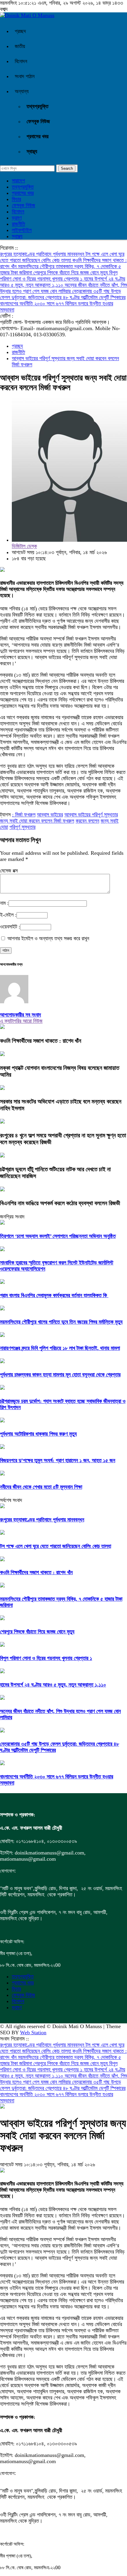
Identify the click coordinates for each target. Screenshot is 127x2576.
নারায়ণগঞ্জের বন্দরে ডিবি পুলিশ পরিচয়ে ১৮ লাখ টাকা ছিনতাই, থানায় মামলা (60, 1348)
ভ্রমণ (17, 218)
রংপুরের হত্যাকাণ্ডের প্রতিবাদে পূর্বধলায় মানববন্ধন (43, 254)
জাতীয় (20, 46)
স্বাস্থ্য (32, 151)
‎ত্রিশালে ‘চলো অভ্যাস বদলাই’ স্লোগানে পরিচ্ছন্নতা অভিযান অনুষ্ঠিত (58, 1236)
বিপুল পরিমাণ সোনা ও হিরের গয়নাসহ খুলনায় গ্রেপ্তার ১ (59, 276)
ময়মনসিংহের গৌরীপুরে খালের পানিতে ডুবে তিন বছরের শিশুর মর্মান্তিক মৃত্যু (61, 1322)
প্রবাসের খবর (38, 136)
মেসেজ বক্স (9, 871)
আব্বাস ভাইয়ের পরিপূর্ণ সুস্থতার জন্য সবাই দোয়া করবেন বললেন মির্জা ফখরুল (59, 818)
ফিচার (16, 199)
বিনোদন (21, 61)
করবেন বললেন (87, 821)
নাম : (4, 903)
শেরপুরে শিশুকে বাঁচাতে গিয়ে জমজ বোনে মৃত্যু (71, 273)
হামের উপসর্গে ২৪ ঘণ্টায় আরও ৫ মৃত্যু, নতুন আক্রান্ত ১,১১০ (63, 282)
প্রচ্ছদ (20, 31)
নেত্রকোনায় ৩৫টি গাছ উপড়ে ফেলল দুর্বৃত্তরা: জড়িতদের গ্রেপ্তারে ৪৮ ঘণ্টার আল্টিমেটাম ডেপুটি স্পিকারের (63, 294)
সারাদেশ (18, 181)
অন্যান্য (22, 91)
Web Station (33, 2033)
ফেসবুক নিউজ (38, 121)
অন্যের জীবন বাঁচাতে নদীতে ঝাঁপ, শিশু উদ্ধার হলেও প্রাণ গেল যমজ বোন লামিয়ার (63, 288)
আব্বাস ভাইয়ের (50, 815)
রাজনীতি (18, 224)
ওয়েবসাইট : (10, 927)
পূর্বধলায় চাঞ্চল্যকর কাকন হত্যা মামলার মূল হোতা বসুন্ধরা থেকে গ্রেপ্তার (60, 1375)
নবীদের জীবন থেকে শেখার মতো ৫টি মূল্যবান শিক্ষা (41, 1487)
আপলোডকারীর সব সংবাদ (21, 1015)
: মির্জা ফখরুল (24, 815)
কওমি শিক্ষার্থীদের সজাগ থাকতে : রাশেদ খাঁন (41, 1041)
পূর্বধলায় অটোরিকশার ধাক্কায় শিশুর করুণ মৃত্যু (38, 1434)
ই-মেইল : (8, 915)
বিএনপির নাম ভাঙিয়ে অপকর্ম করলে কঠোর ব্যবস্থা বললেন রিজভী (60, 1203)
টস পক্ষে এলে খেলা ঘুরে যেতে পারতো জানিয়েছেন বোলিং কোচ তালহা (62, 257)
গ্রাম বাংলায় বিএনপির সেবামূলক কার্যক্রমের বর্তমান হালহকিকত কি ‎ (54, 1295)
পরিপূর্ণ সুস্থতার (22, 827)
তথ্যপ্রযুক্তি (38, 106)
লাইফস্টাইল (22, 230)
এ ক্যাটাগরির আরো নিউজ (21, 1021)
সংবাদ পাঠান (25, 76)
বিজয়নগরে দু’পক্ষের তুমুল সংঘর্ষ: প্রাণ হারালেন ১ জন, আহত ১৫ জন (58, 1460)
